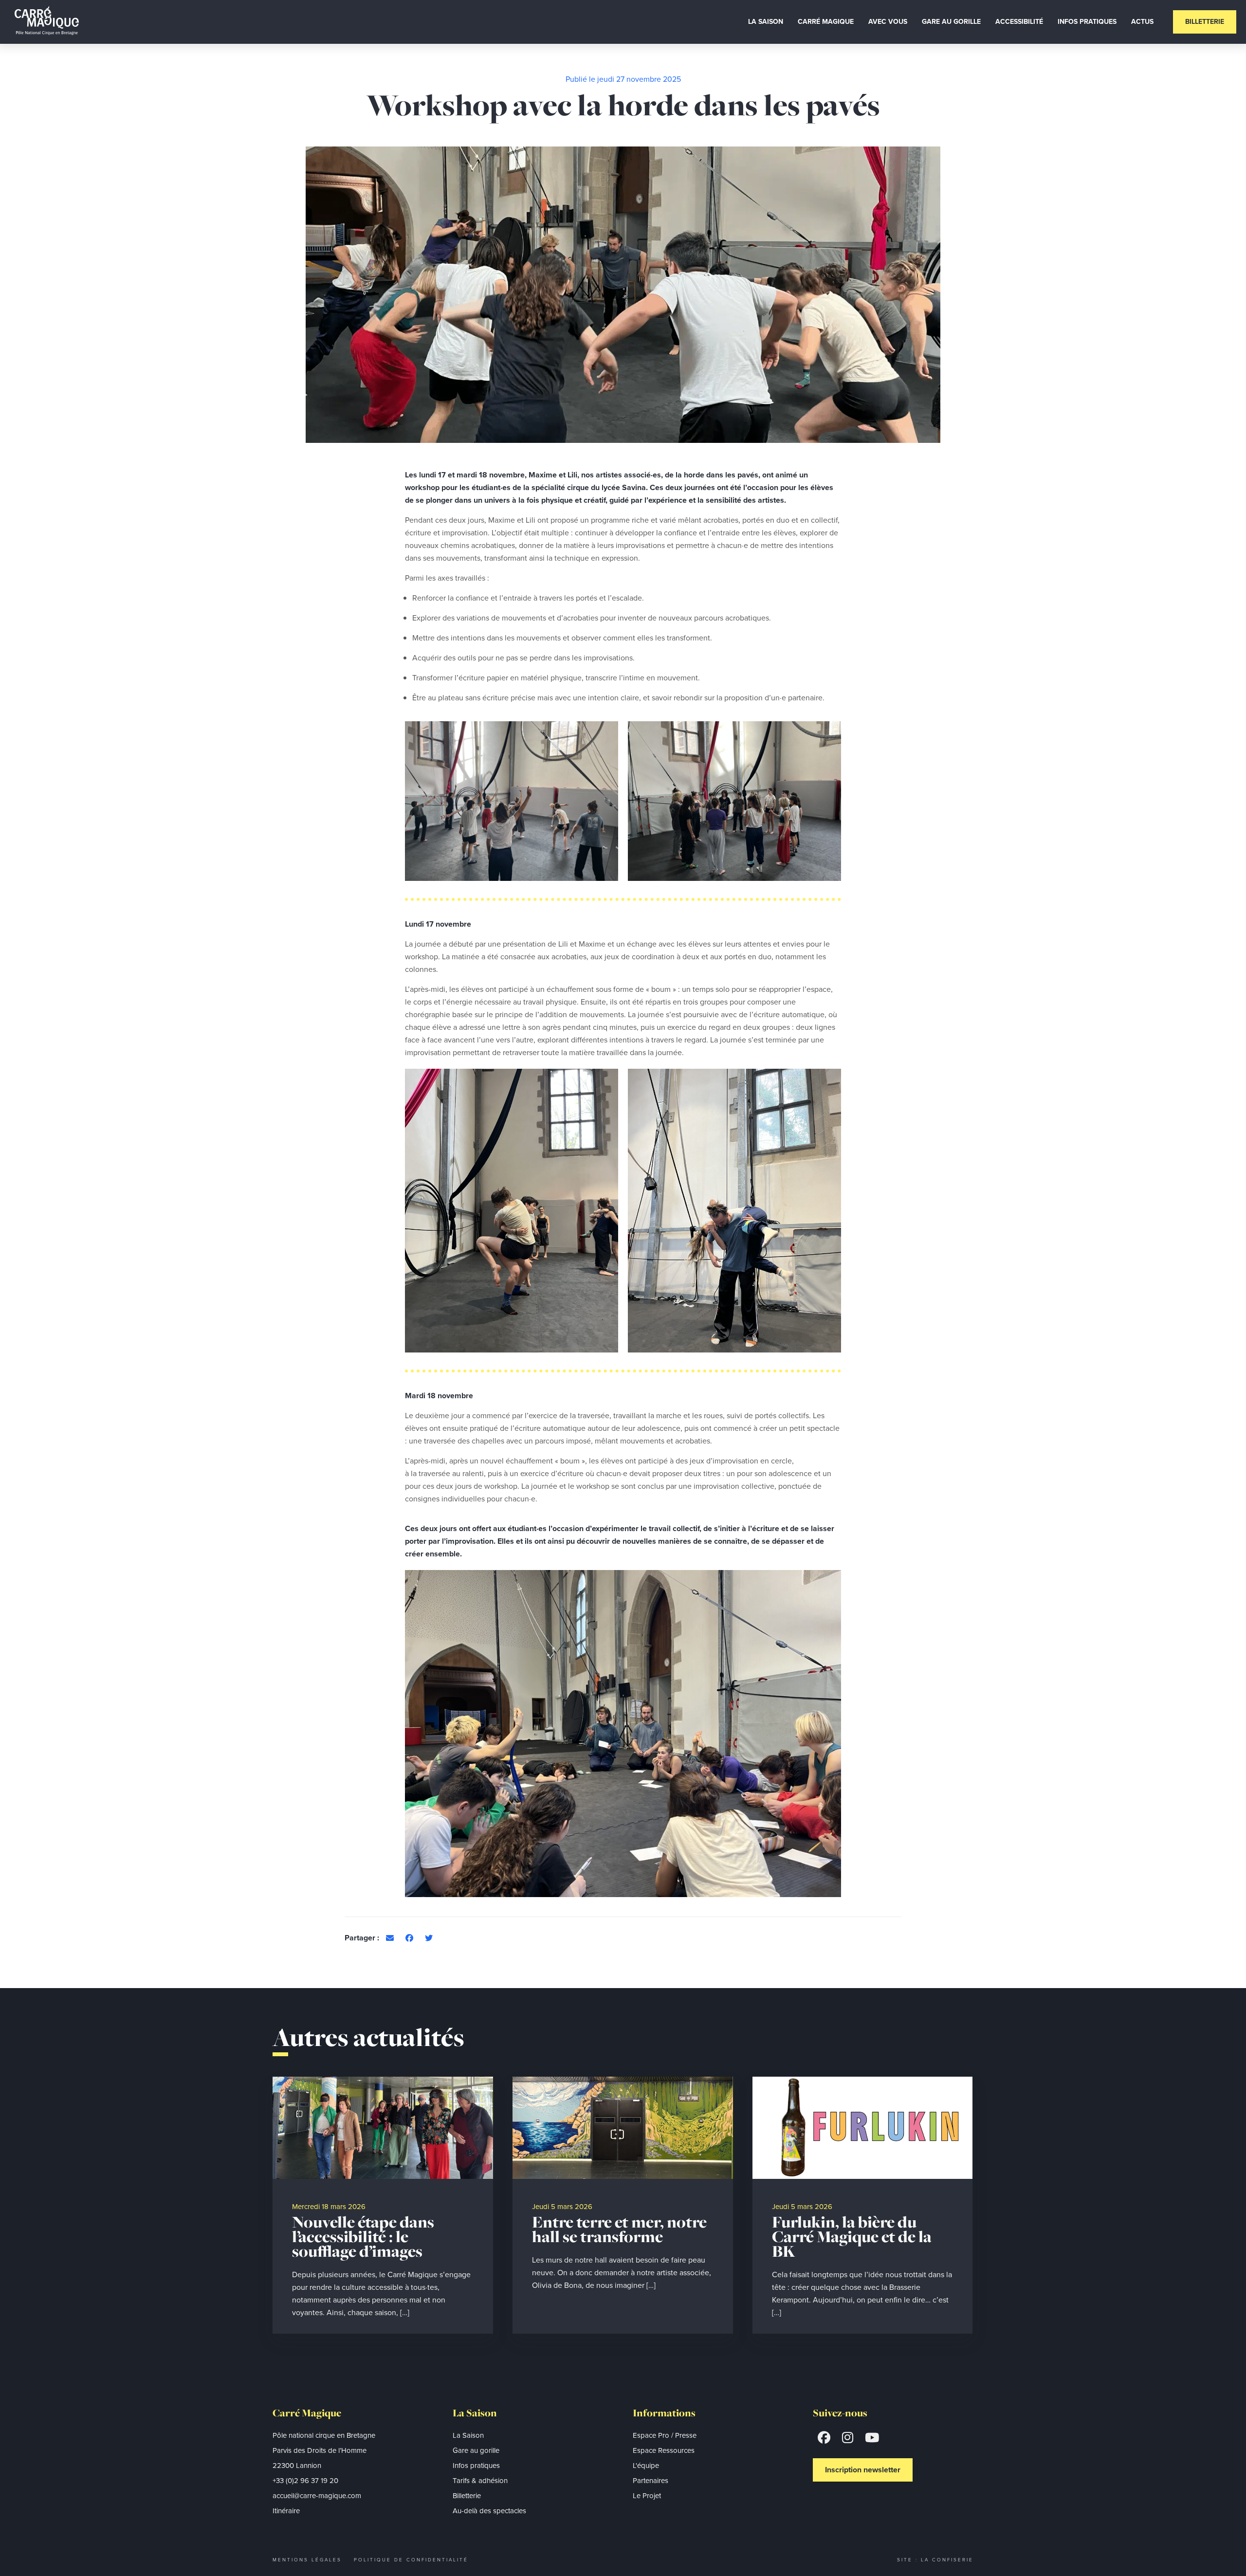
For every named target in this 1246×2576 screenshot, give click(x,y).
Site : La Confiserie (935, 2560)
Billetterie (1205, 22)
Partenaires (650, 2481)
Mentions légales (307, 2560)
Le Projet (647, 2496)
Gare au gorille (476, 2450)
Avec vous (888, 22)
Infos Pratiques (1087, 22)
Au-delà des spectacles (489, 2511)
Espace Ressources (664, 2450)
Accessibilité (1019, 22)
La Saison (766, 22)
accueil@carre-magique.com (317, 2496)
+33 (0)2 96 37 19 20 (305, 2481)
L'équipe (646, 2466)
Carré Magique (826, 22)
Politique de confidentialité (411, 2560)
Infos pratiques (476, 2466)
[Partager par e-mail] (390, 1938)
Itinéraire (286, 2511)
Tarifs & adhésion (480, 2481)
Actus (1142, 22)
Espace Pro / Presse (665, 2435)
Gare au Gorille (951, 22)
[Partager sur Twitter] (429, 1938)
